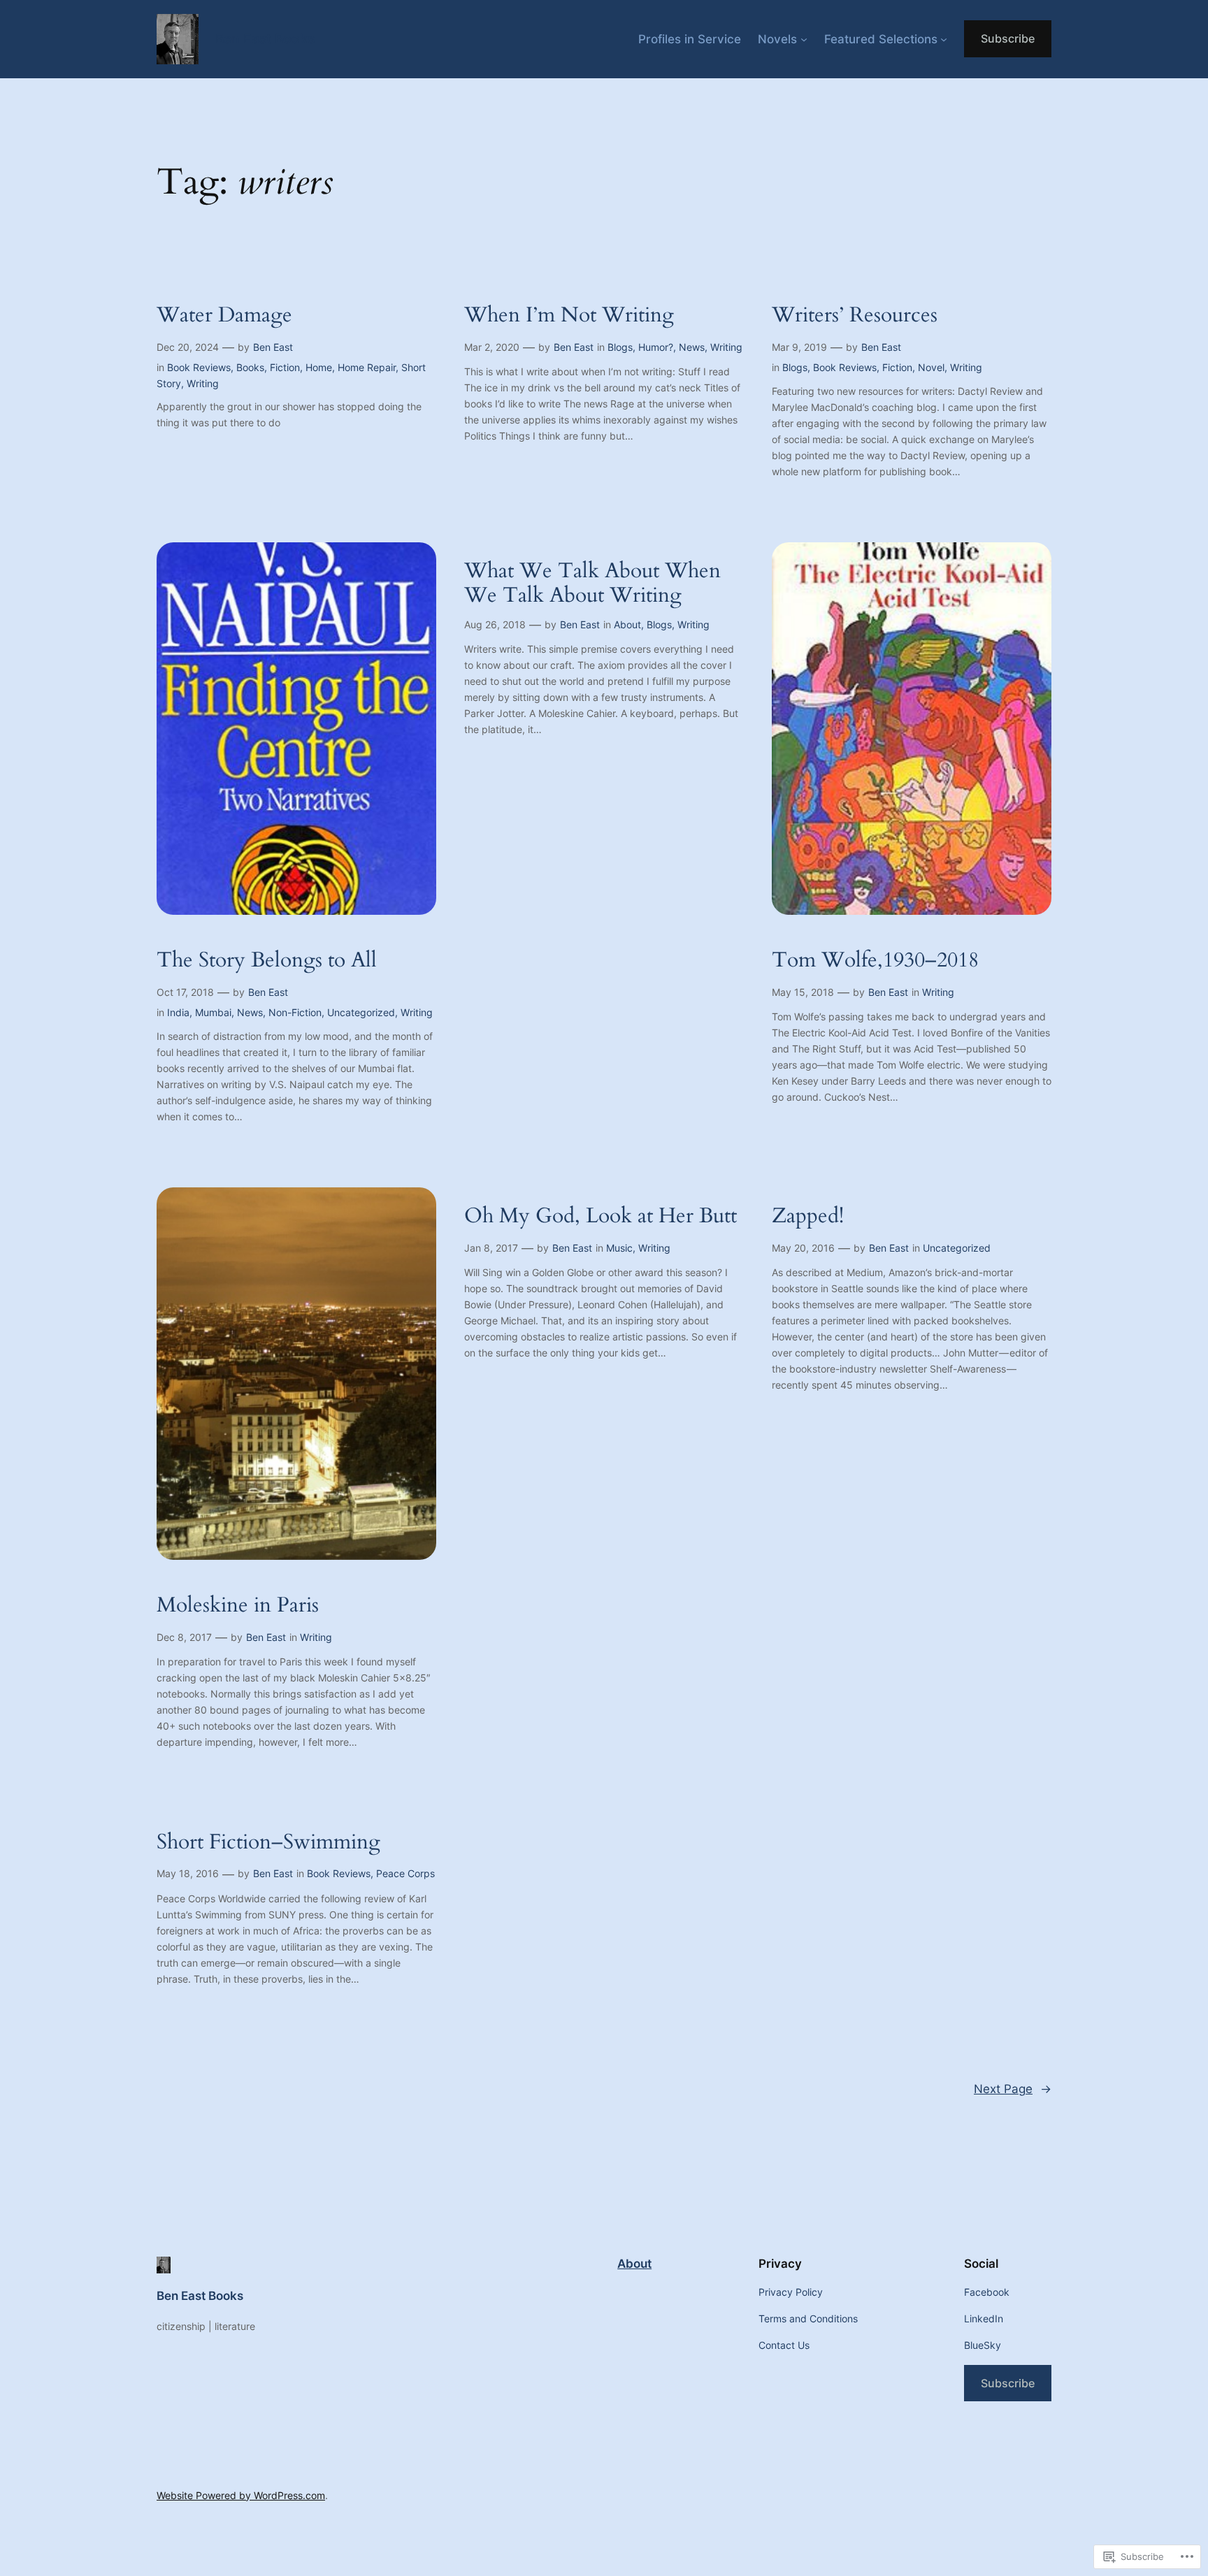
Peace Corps (405, 1873)
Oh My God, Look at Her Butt (601, 1217)
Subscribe (1008, 38)
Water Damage (224, 316)
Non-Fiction (295, 1012)
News (692, 347)
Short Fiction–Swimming (268, 1843)
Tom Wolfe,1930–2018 (875, 961)
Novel (931, 367)
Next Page (1013, 2089)
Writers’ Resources (855, 316)
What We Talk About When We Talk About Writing (592, 584)
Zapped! (808, 1217)
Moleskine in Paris (238, 1606)
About (627, 624)
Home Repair (367, 367)
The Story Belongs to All (267, 961)
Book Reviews (199, 367)
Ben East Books (265, 38)
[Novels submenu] (804, 39)
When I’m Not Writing (569, 316)
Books (250, 367)
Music (619, 1248)
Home (319, 367)
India (178, 1012)
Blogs (620, 347)
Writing (203, 383)
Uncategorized (361, 1012)
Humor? (656, 347)
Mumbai (213, 1012)
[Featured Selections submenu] (944, 39)
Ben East (273, 347)
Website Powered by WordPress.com (241, 2495)
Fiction (285, 367)
